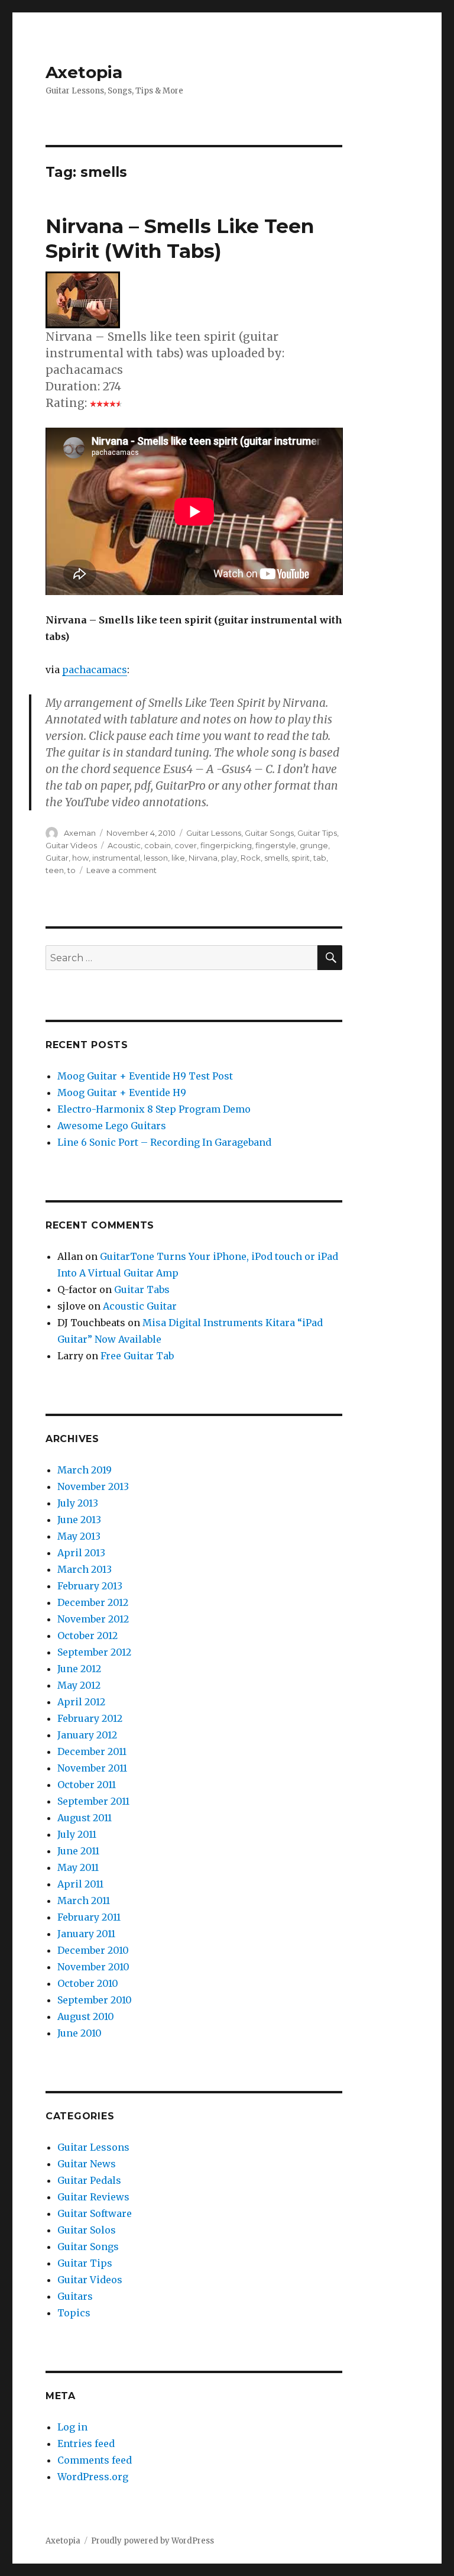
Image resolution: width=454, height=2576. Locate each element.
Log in (72, 2427)
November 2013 (93, 1486)
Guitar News (87, 2164)
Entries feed (86, 2444)
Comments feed (95, 2460)
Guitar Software (95, 2213)
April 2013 (81, 1553)
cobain (158, 845)
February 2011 (89, 1917)
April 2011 (80, 1884)
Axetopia (84, 72)
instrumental (116, 858)
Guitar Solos (87, 2230)
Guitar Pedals (89, 2180)
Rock (251, 858)
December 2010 (93, 1950)
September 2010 (95, 2000)
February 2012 (90, 1718)
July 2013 (78, 1503)
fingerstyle (276, 845)
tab (320, 858)
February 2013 (90, 1586)
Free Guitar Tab (137, 1356)
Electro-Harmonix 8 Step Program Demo (154, 1109)
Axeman (80, 833)
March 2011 (84, 1901)
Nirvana (203, 858)
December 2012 (93, 1602)
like (178, 858)
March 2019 (85, 1470)
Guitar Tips (317, 833)
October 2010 (88, 1983)
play (229, 858)
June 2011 (78, 1851)
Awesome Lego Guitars (112, 1126)
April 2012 (81, 1702)
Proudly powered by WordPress (153, 2541)
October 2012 (87, 1636)
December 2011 (92, 1751)
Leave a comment (121, 870)
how (80, 858)
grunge (314, 845)
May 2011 (78, 1867)
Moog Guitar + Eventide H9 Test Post (145, 1076)
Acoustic (124, 845)
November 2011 (92, 1768)
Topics (74, 2313)
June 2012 (79, 1669)
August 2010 (86, 2016)
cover (186, 845)
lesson (156, 858)
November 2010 (93, 1967)
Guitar (57, 858)
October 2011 (87, 1785)
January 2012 (87, 1735)
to (72, 870)
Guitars (75, 2296)
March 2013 (85, 1569)
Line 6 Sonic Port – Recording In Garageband (164, 1142)
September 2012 (94, 1652)
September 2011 (93, 1801)
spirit (301, 858)
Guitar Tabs (142, 1289)
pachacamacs (95, 670)
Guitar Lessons (214, 833)
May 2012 (79, 1685)
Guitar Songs (269, 833)
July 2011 (77, 1834)
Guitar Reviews (93, 2197)
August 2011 (85, 1818)
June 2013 (79, 1520)
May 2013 (79, 1536)
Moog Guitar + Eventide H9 (122, 1093)
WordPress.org (93, 2477)
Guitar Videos (71, 845)
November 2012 (93, 1619)
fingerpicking (226, 845)
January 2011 (86, 1934)
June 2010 (80, 2033)
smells (276, 858)
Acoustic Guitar (140, 1306)
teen (55, 870)
